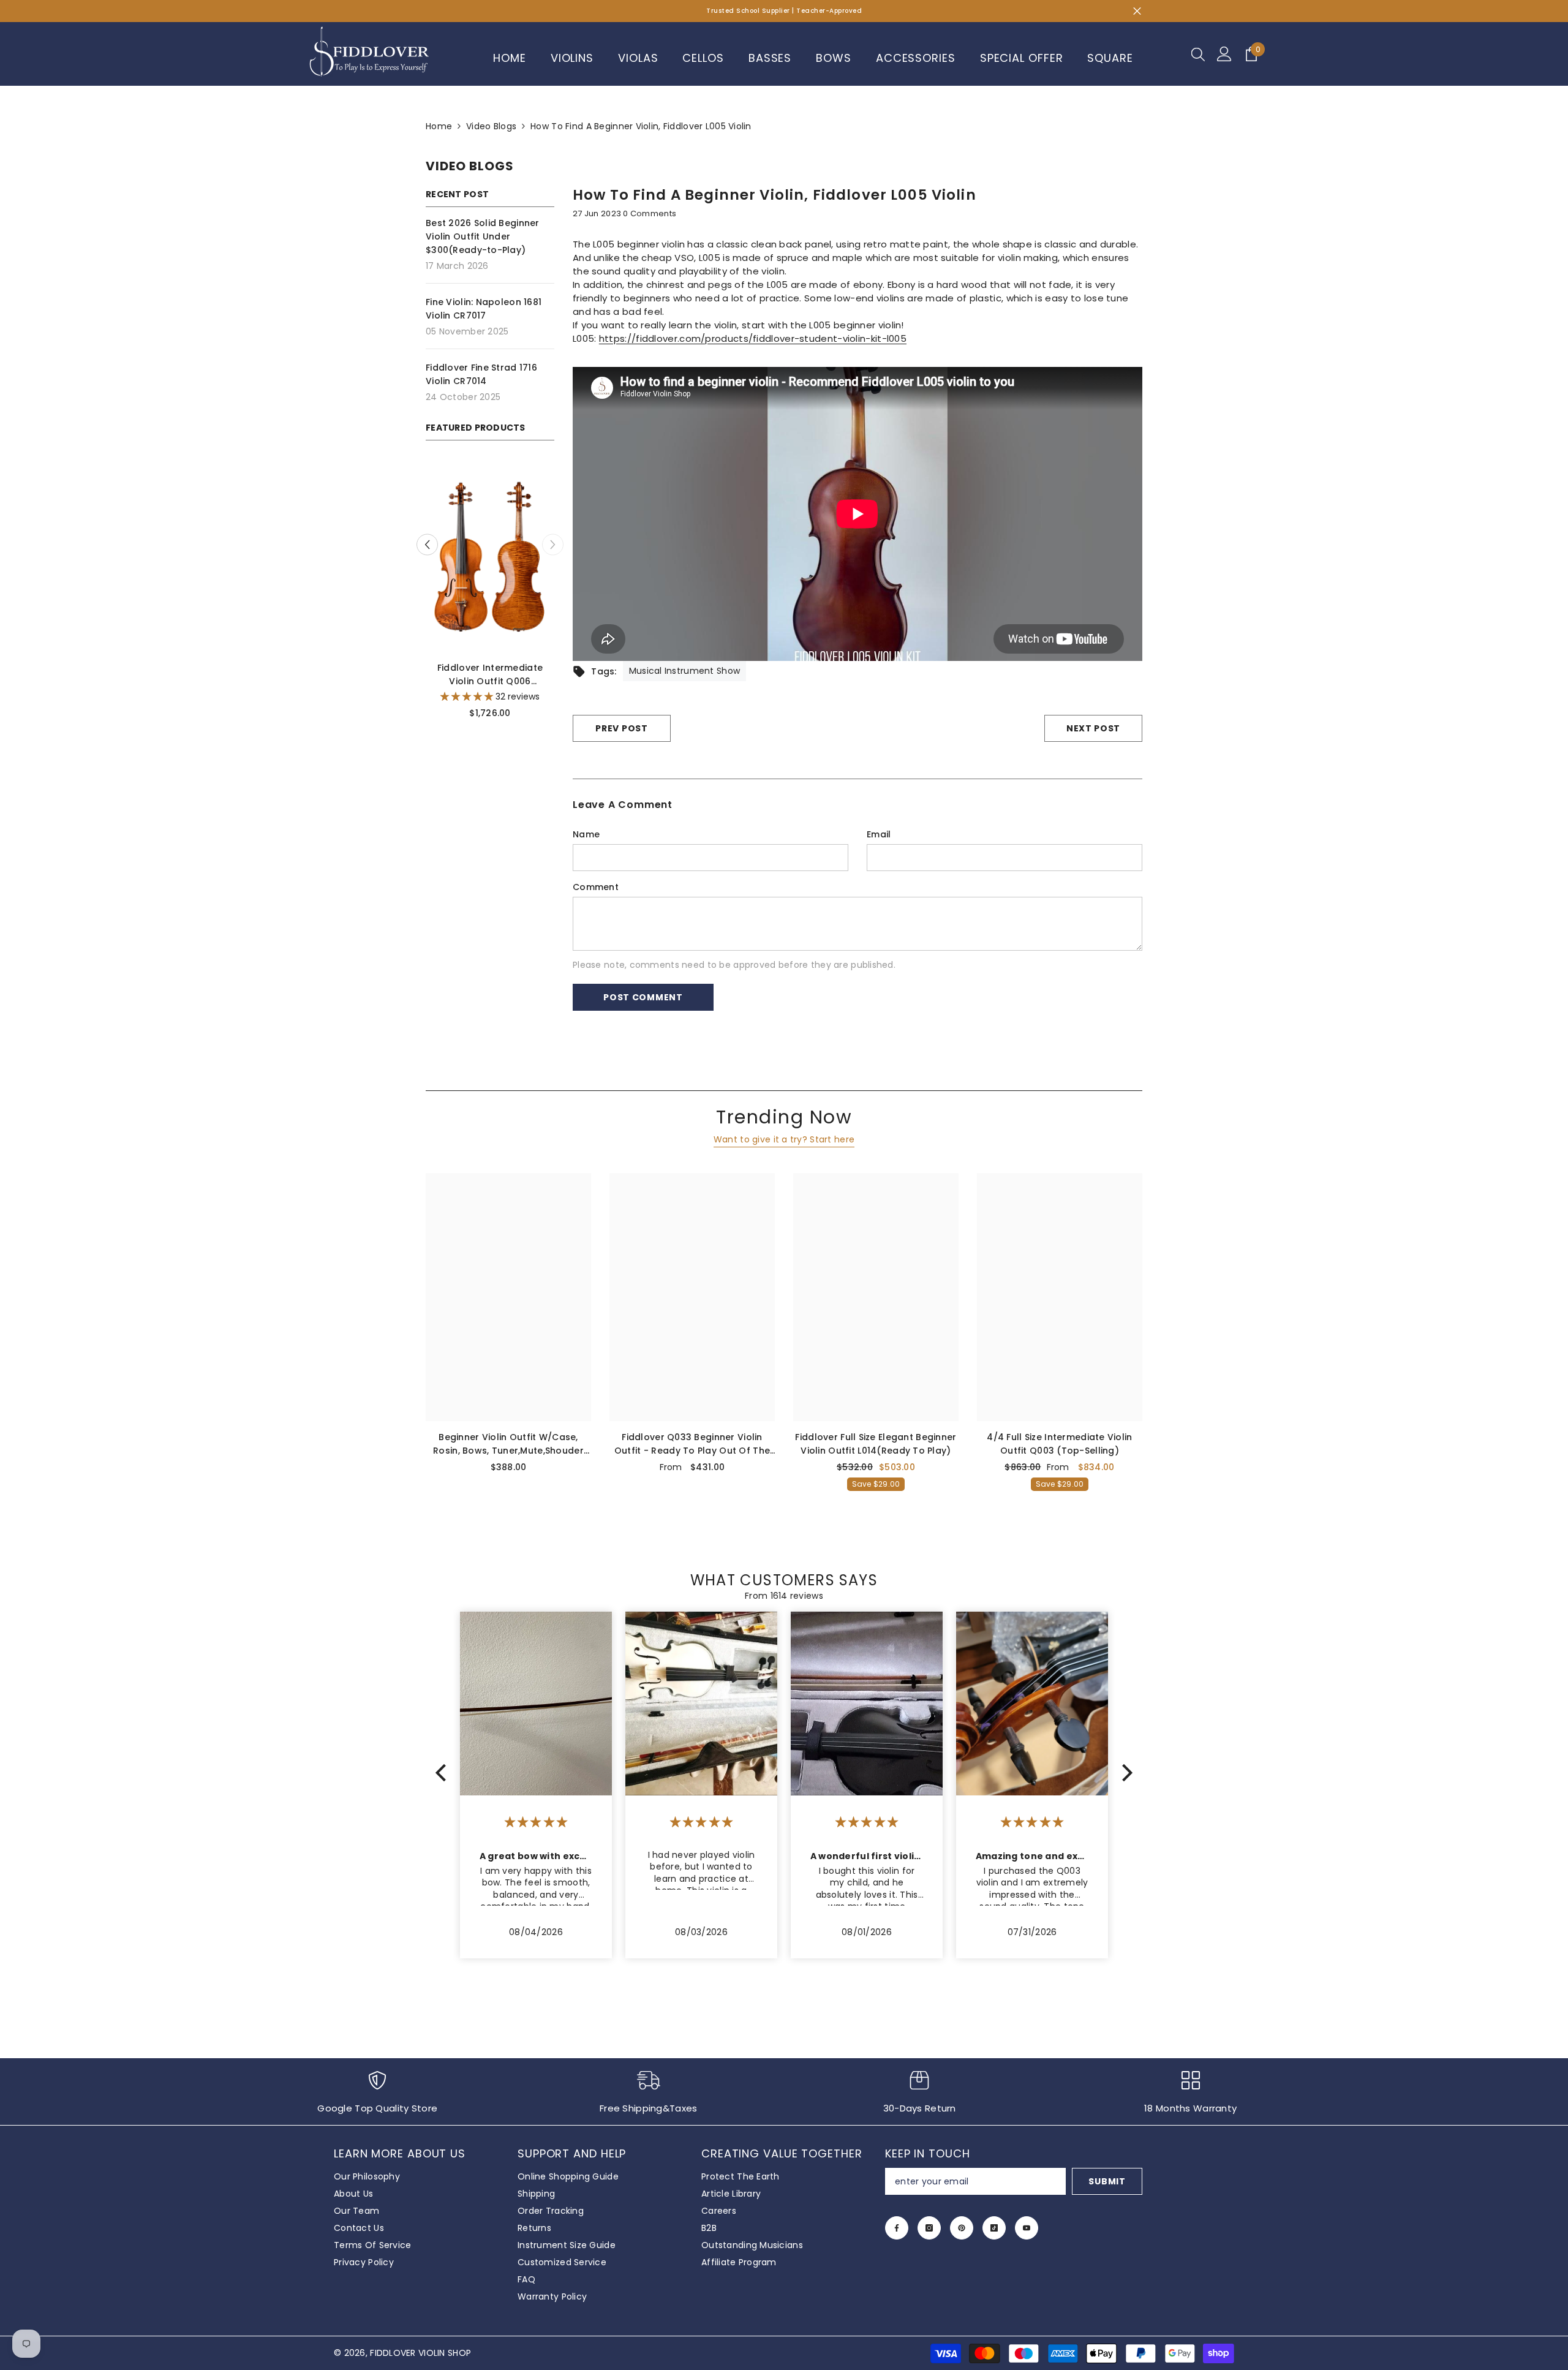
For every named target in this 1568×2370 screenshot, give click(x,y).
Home (439, 126)
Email (879, 834)
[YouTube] (1027, 2228)
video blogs (491, 126)
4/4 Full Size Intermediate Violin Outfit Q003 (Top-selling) (1059, 1444)
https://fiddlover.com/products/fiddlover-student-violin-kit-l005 (753, 338)
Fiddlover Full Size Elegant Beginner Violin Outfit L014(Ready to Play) (876, 1444)
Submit (1107, 2181)
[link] (378, 2098)
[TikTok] (994, 2228)
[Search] (1198, 54)
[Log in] (1224, 54)
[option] (493, 597)
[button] (553, 545)
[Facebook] (897, 2228)
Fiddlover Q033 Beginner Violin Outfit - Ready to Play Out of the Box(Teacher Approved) (692, 1444)
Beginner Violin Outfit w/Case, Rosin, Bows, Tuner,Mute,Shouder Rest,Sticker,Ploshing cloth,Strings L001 (509, 1444)
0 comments (650, 213)
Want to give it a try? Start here (784, 1139)
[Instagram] (929, 2228)
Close (1137, 11)
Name (586, 834)
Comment (596, 887)
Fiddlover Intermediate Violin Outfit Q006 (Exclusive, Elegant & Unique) (492, 675)
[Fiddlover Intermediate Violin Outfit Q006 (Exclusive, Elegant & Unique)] (493, 555)
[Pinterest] (962, 2228)
